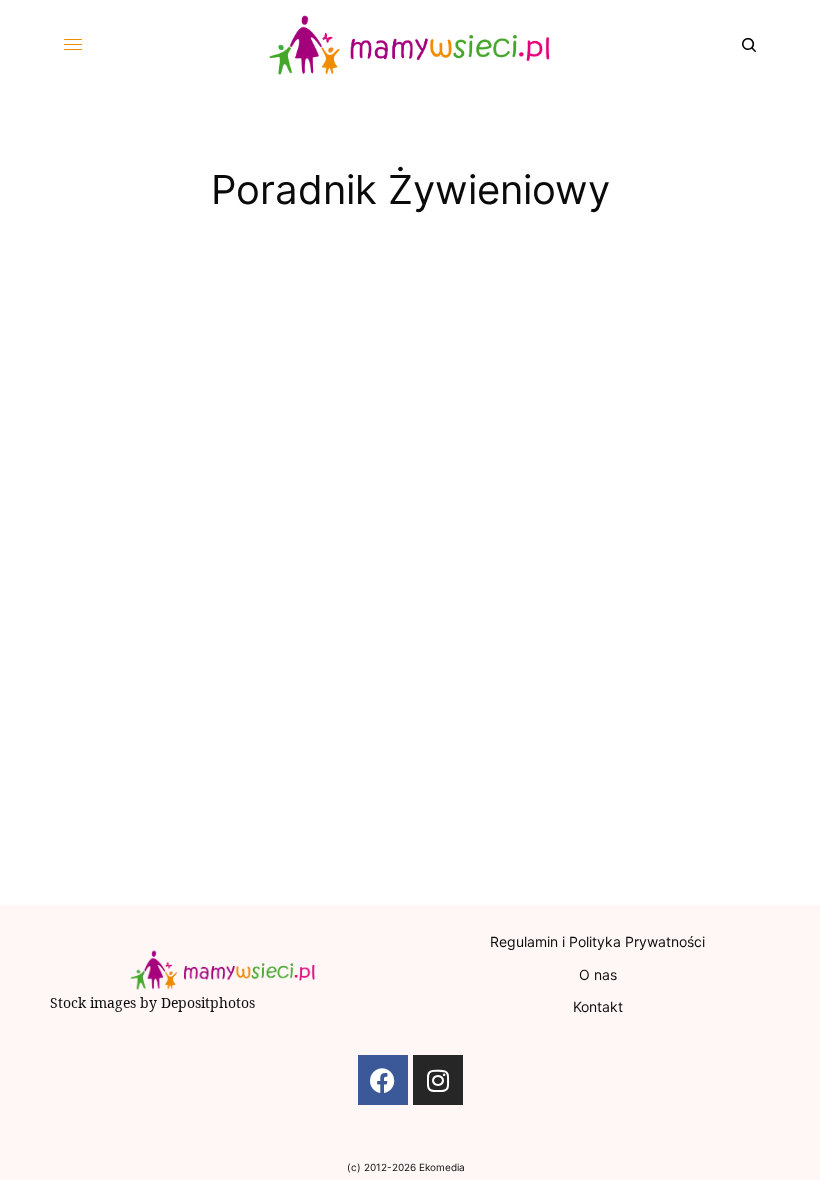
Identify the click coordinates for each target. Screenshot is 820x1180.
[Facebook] (383, 1080)
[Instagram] (438, 1080)
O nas (598, 974)
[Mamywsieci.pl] (410, 45)
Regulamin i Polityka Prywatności (597, 941)
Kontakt (598, 1006)
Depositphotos (208, 1002)
